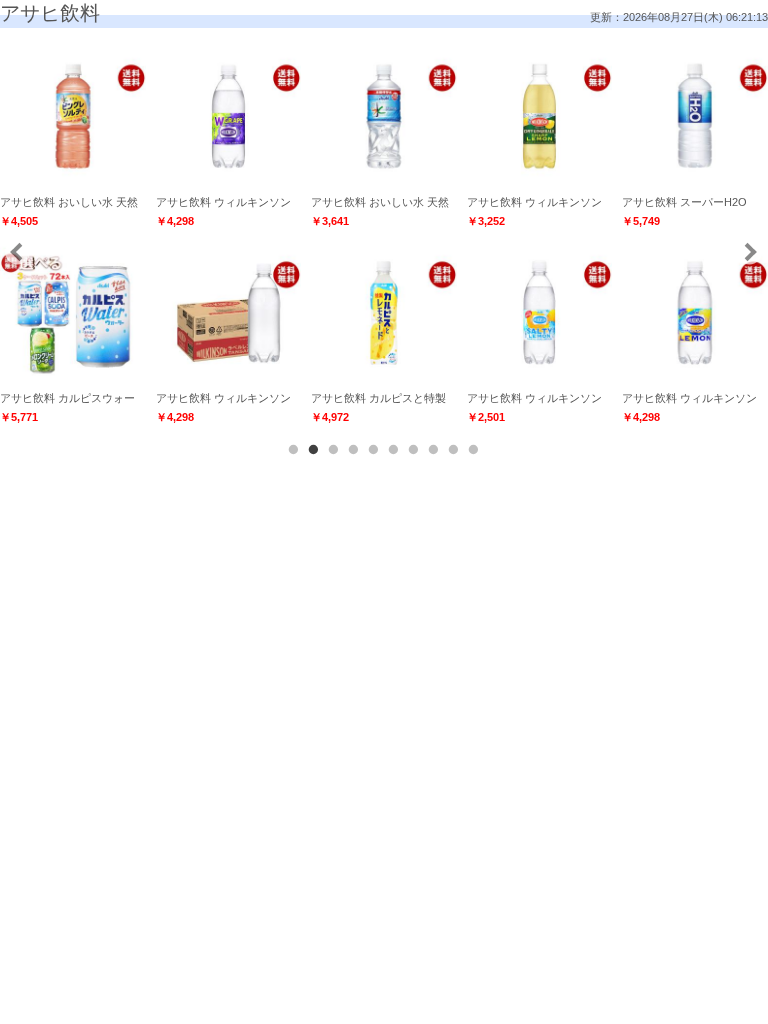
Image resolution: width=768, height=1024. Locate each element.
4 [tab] (354, 450)
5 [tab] (374, 450)
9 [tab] (454, 450)
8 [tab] (434, 450)
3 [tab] (334, 450)
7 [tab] (414, 450)
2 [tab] (314, 450)
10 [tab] (474, 450)
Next (749, 251)
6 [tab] (394, 450)
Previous (17, 251)
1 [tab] (294, 450)
